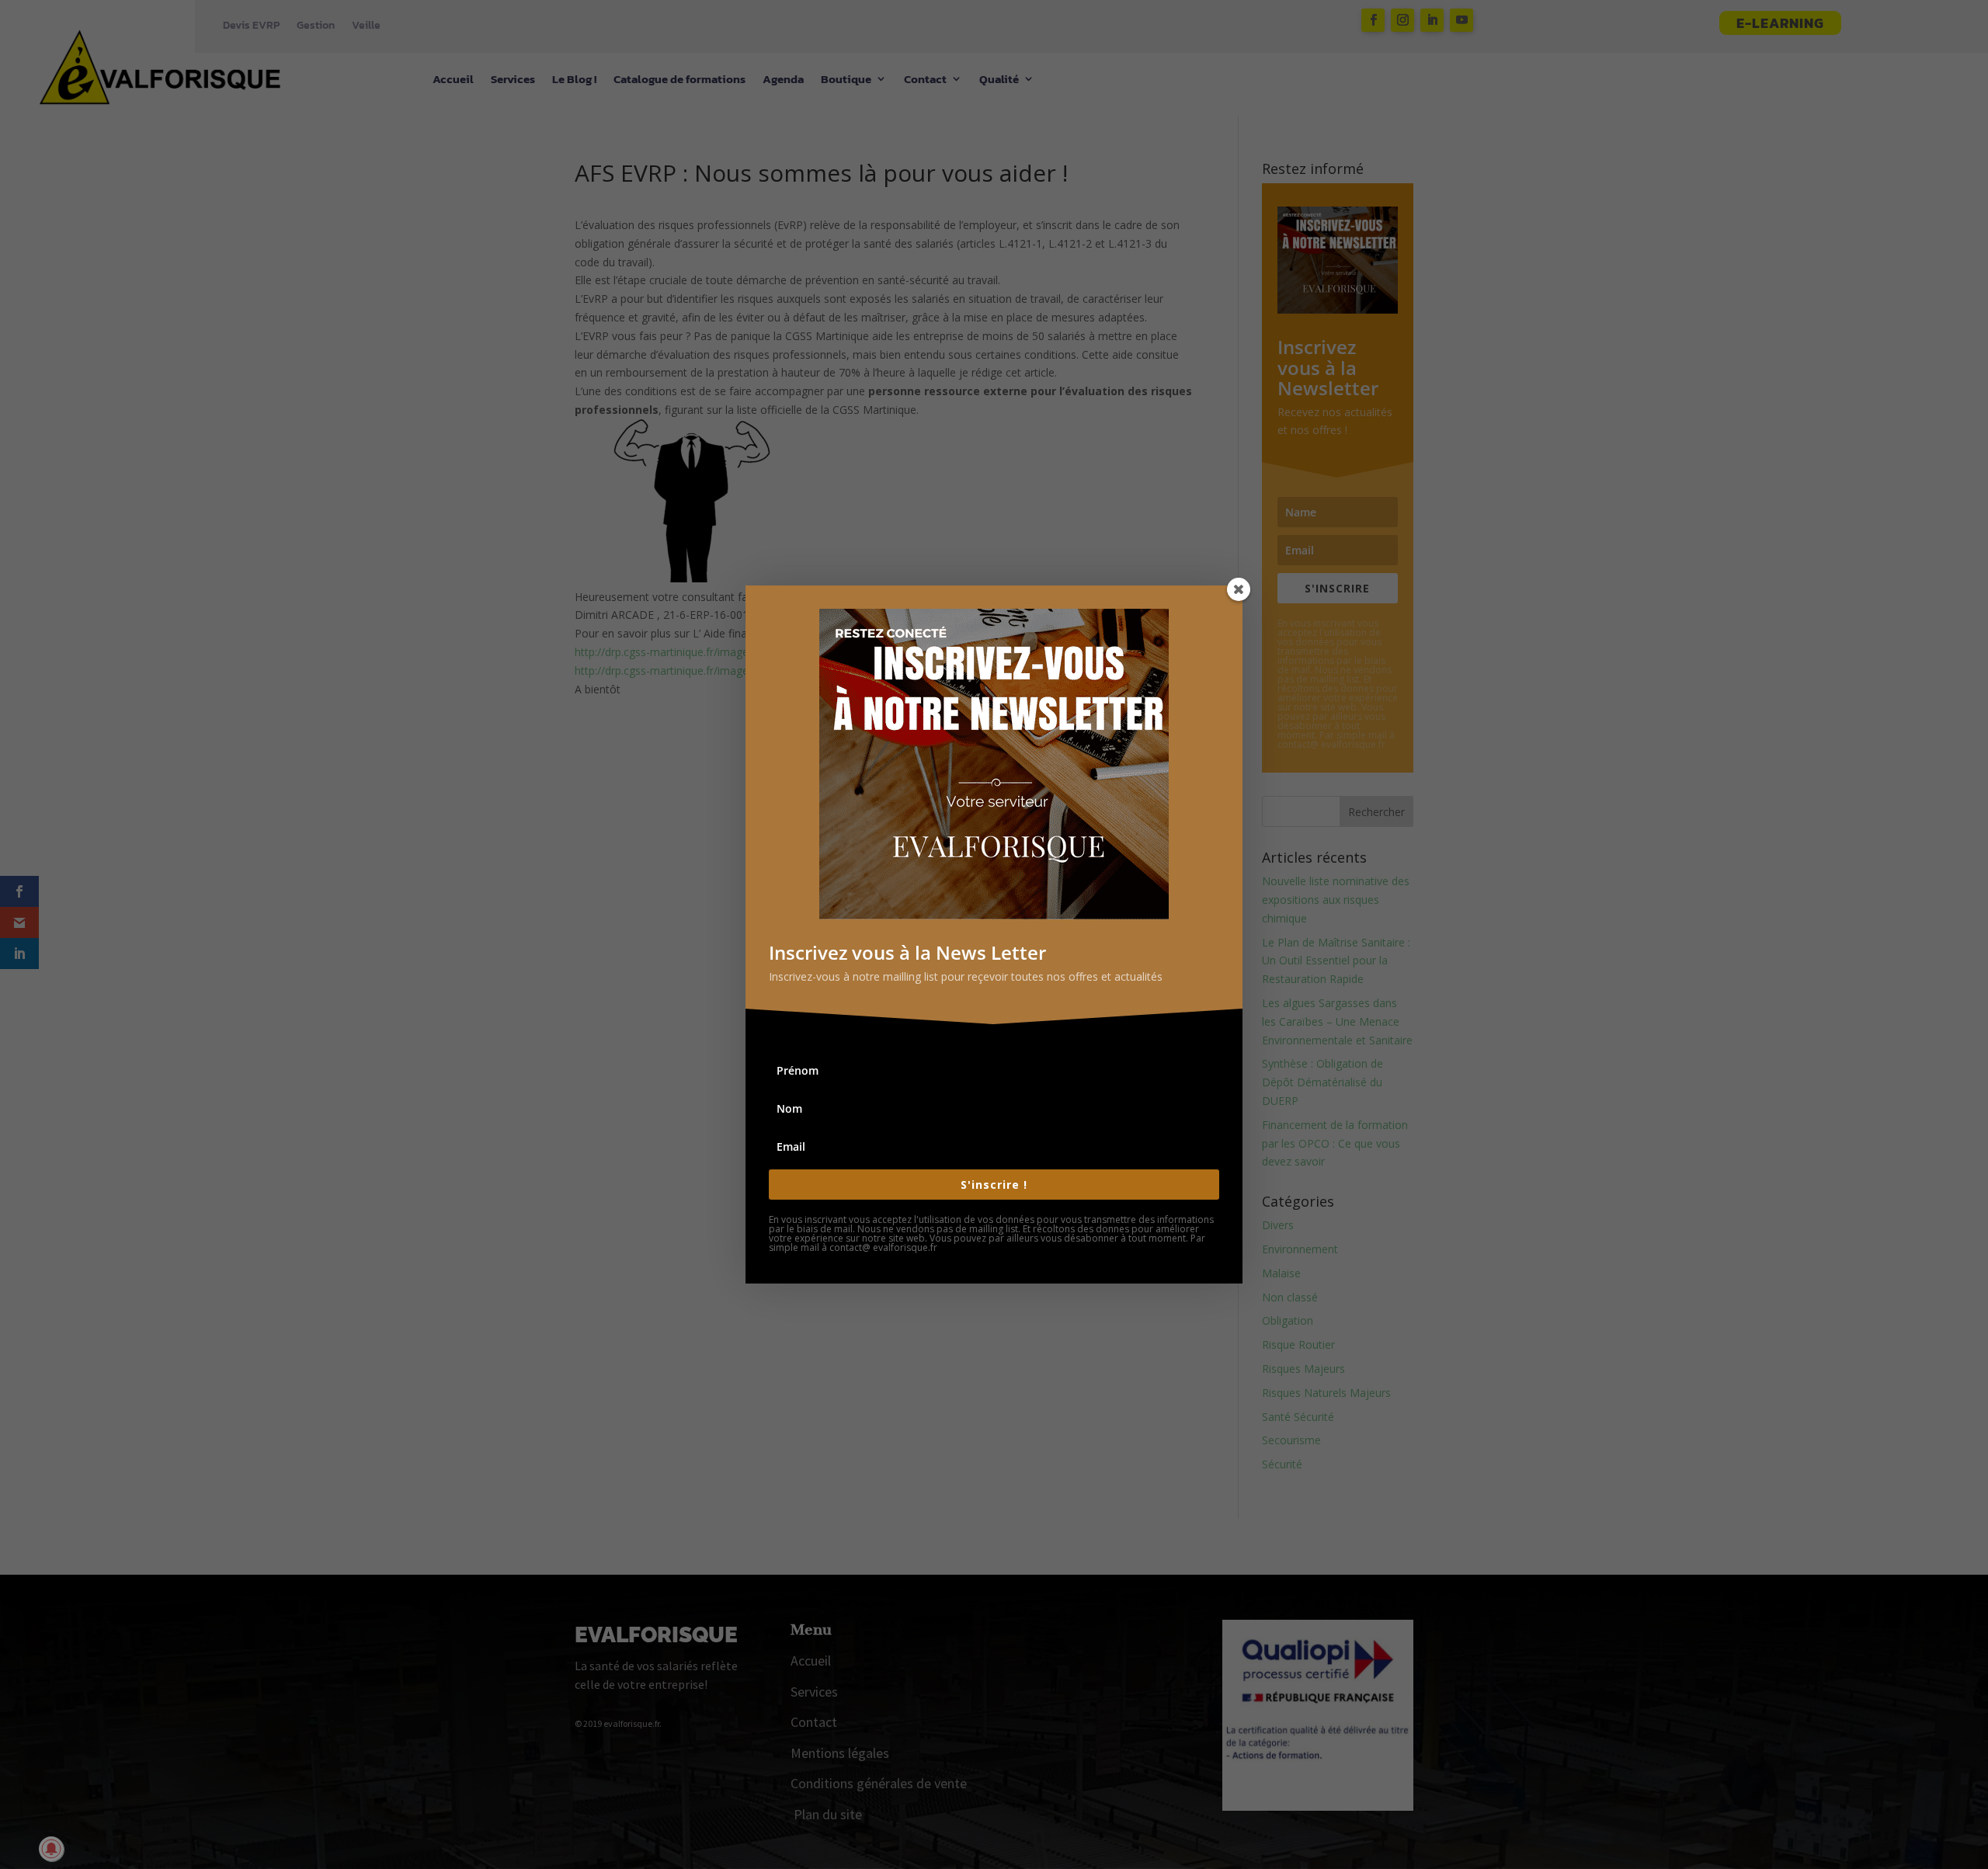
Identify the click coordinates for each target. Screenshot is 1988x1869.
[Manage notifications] (51, 1849)
